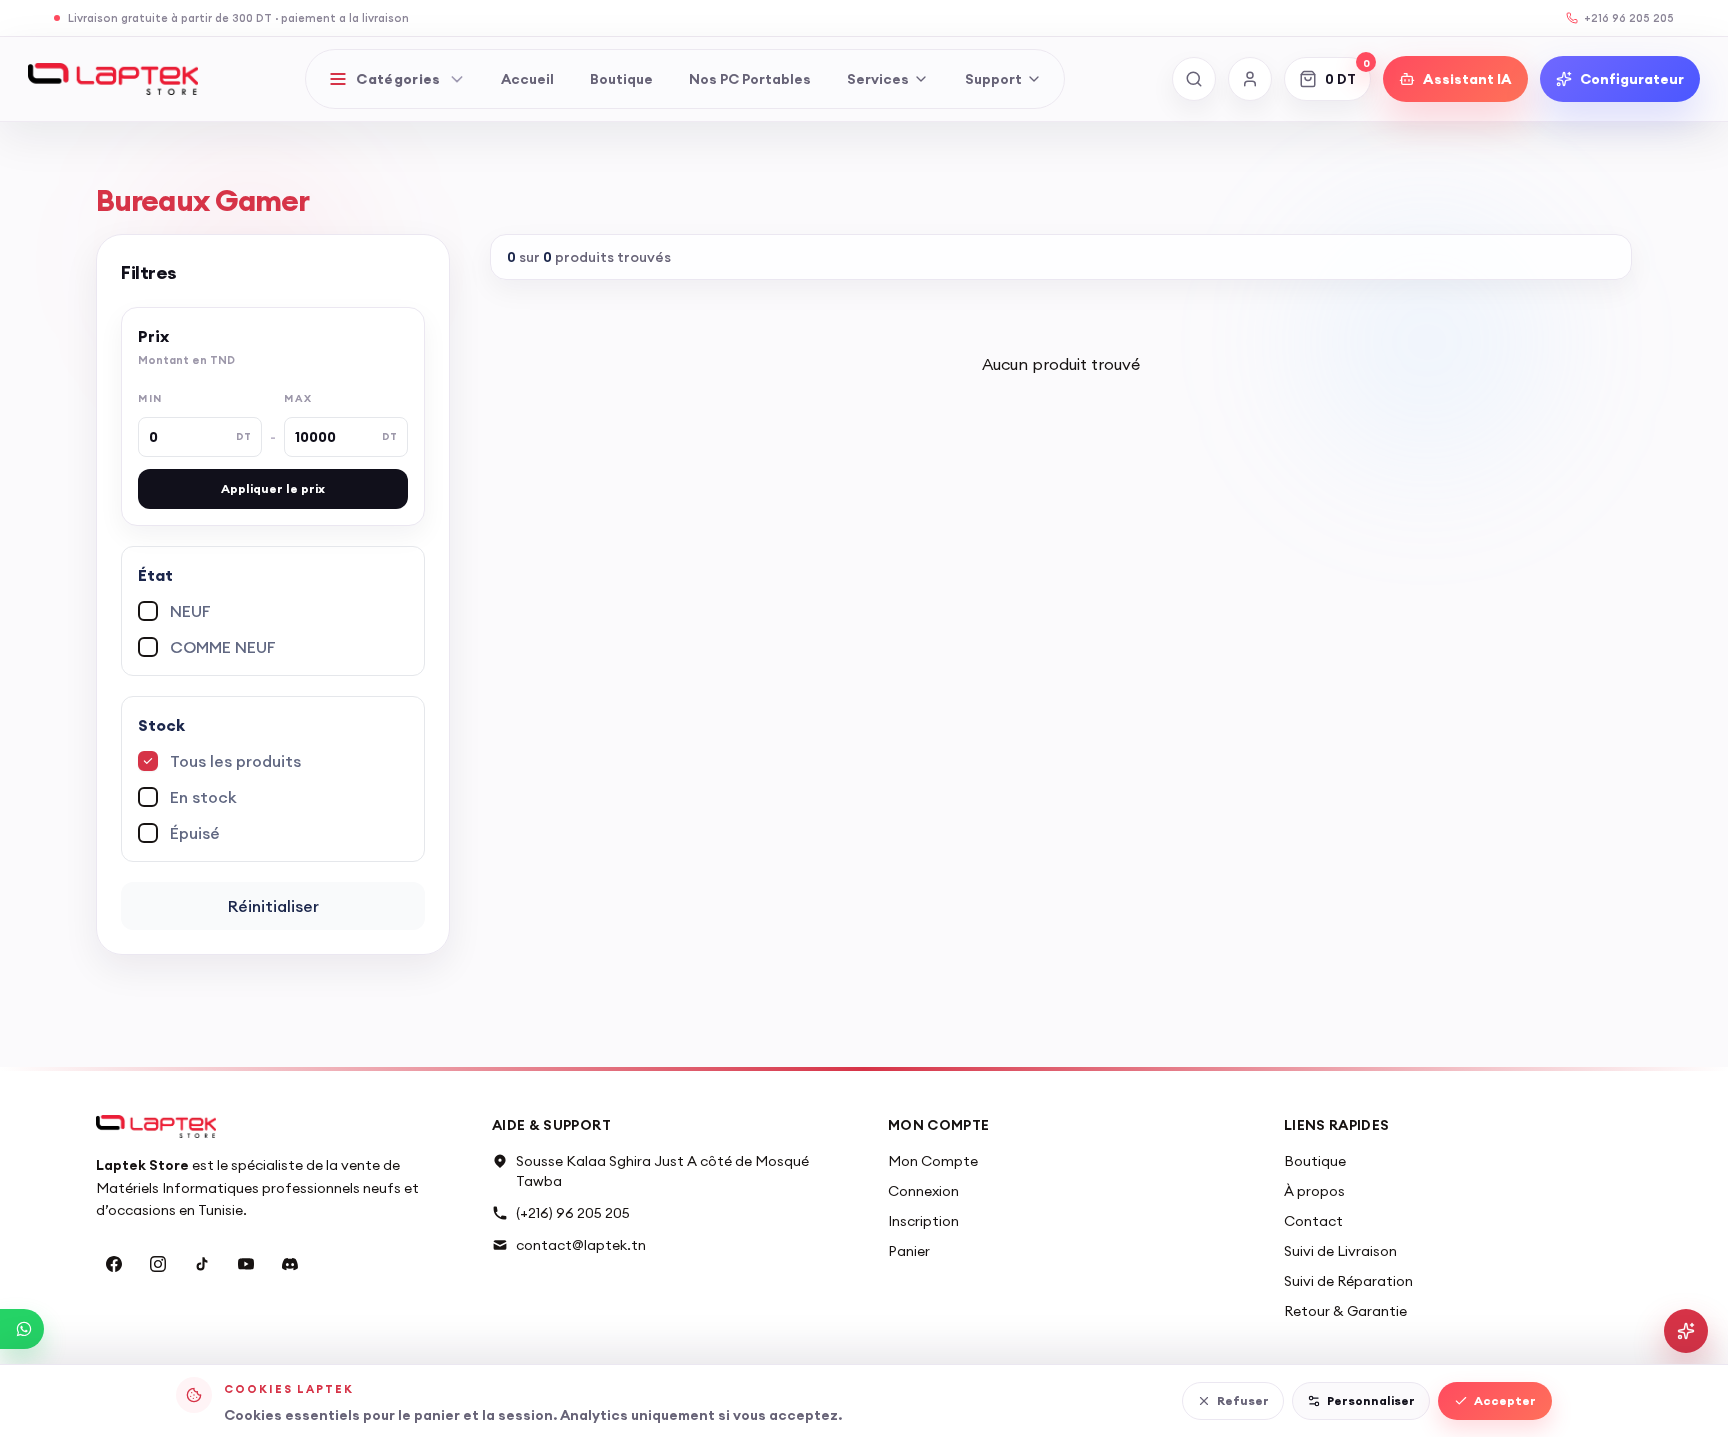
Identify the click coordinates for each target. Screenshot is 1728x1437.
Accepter (1505, 1400)
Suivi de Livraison (1340, 1251)
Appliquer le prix (273, 488)
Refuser (1243, 1400)
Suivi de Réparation (1348, 1281)
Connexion (923, 1191)
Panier (909, 1251)
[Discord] (290, 1264)
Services (878, 79)
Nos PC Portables (750, 79)
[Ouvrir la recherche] (1194, 79)
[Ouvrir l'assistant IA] (1686, 1331)
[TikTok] (202, 1264)
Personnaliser (1371, 1400)
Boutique (621, 79)
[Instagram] (158, 1264)
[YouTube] (246, 1264)
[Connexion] (1250, 79)
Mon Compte (933, 1161)
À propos (1314, 1191)
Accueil (527, 79)
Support (993, 79)
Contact (1313, 1221)
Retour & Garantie (1345, 1311)
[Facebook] (114, 1264)
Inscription (923, 1221)
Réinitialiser (273, 906)
